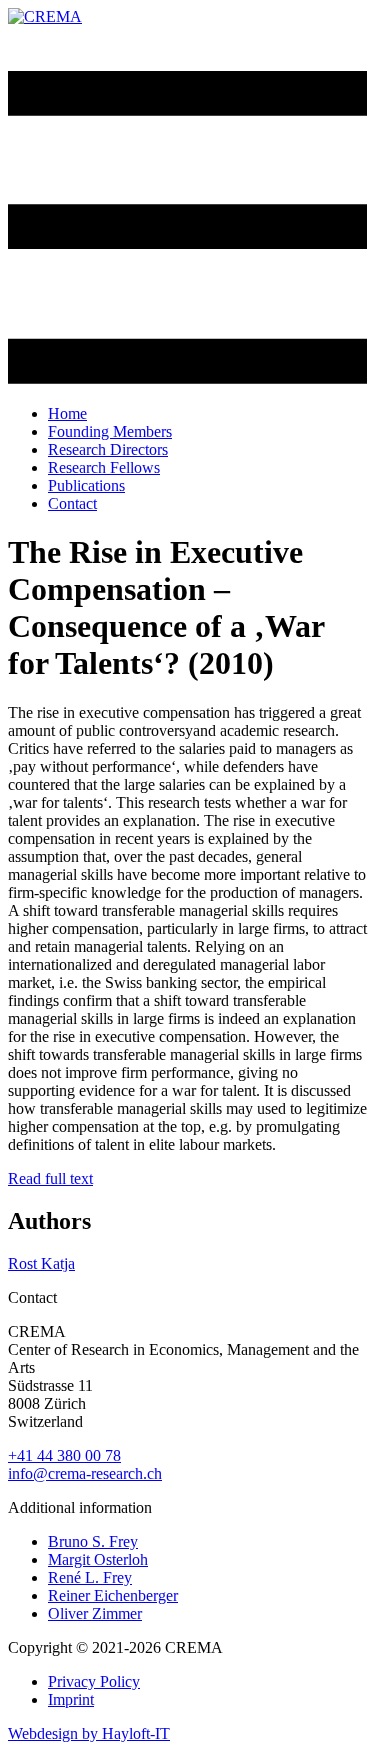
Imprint (71, 1699)
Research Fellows (104, 467)
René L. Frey (90, 1577)
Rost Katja (41, 1263)
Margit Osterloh (98, 1559)
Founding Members (110, 431)
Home (67, 413)
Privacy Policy (94, 1681)
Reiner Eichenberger (113, 1595)
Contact (72, 503)
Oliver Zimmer (95, 1613)
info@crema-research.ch (85, 1473)
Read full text (50, 1178)
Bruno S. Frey (93, 1541)
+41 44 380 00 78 (64, 1455)
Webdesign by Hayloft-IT (89, 1733)
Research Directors (108, 449)
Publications (86, 485)
